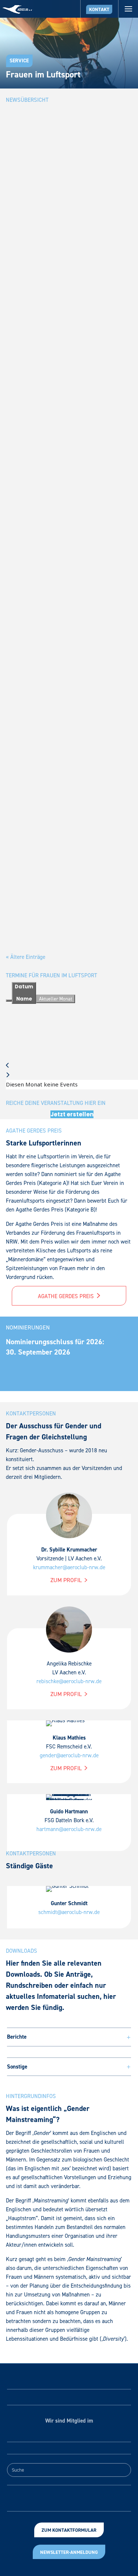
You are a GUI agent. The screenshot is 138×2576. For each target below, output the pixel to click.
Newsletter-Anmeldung (69, 2552)
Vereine (113, 672)
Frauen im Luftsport (54, 237)
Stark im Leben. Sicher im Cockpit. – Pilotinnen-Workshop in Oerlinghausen (67, 214)
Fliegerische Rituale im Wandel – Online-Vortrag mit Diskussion (64, 645)
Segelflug (94, 672)
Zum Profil (67, 1580)
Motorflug (60, 672)
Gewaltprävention (30, 672)
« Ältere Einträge (26, 957)
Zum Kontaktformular (69, 2530)
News (81, 237)
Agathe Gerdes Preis (67, 1296)
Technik (81, 450)
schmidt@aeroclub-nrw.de (69, 1912)
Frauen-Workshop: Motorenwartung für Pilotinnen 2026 (69, 432)
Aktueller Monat (56, 999)
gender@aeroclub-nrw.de (69, 1755)
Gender (82, 663)
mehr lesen (28, 305)
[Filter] (9, 1001)
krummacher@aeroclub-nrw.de (69, 1567)
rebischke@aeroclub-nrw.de (69, 1681)
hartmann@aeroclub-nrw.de (69, 1829)
